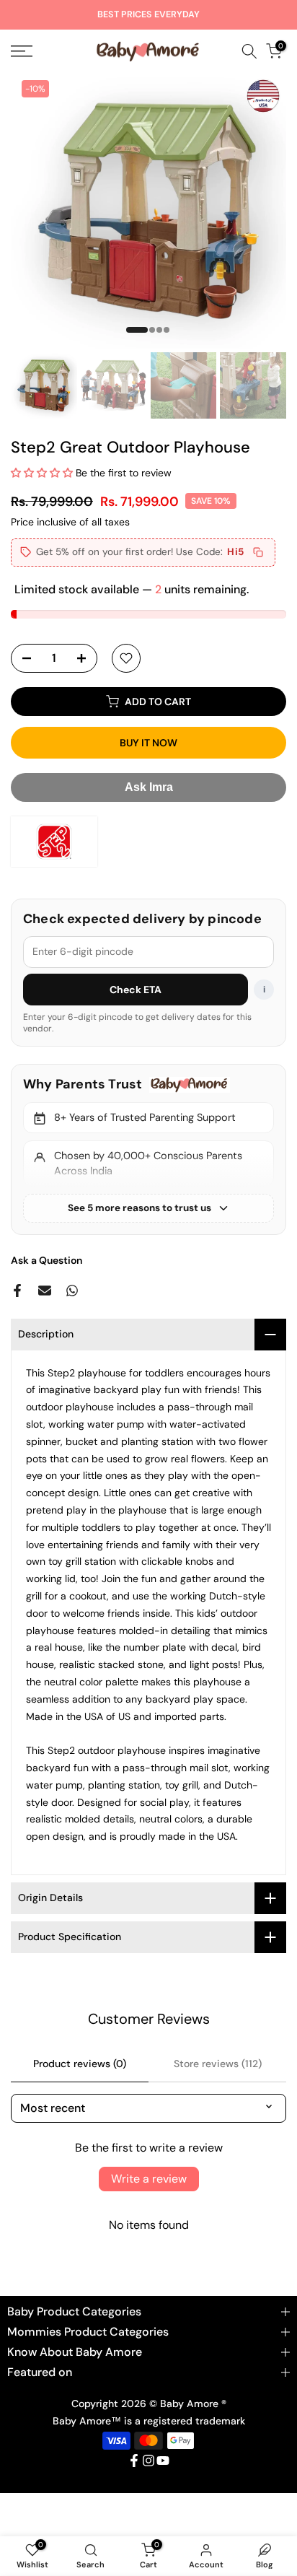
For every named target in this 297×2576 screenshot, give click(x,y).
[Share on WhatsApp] (72, 1291)
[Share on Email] (45, 1291)
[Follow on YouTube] (163, 2461)
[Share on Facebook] (17, 1291)
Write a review (149, 2179)
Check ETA (136, 990)
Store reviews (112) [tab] (218, 2064)
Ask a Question (46, 1260)
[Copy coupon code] (258, 552)
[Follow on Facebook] (134, 2461)
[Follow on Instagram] (148, 2461)
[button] (42, 473)
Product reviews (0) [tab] (80, 2064)
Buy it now (148, 743)
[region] (148, 1149)
